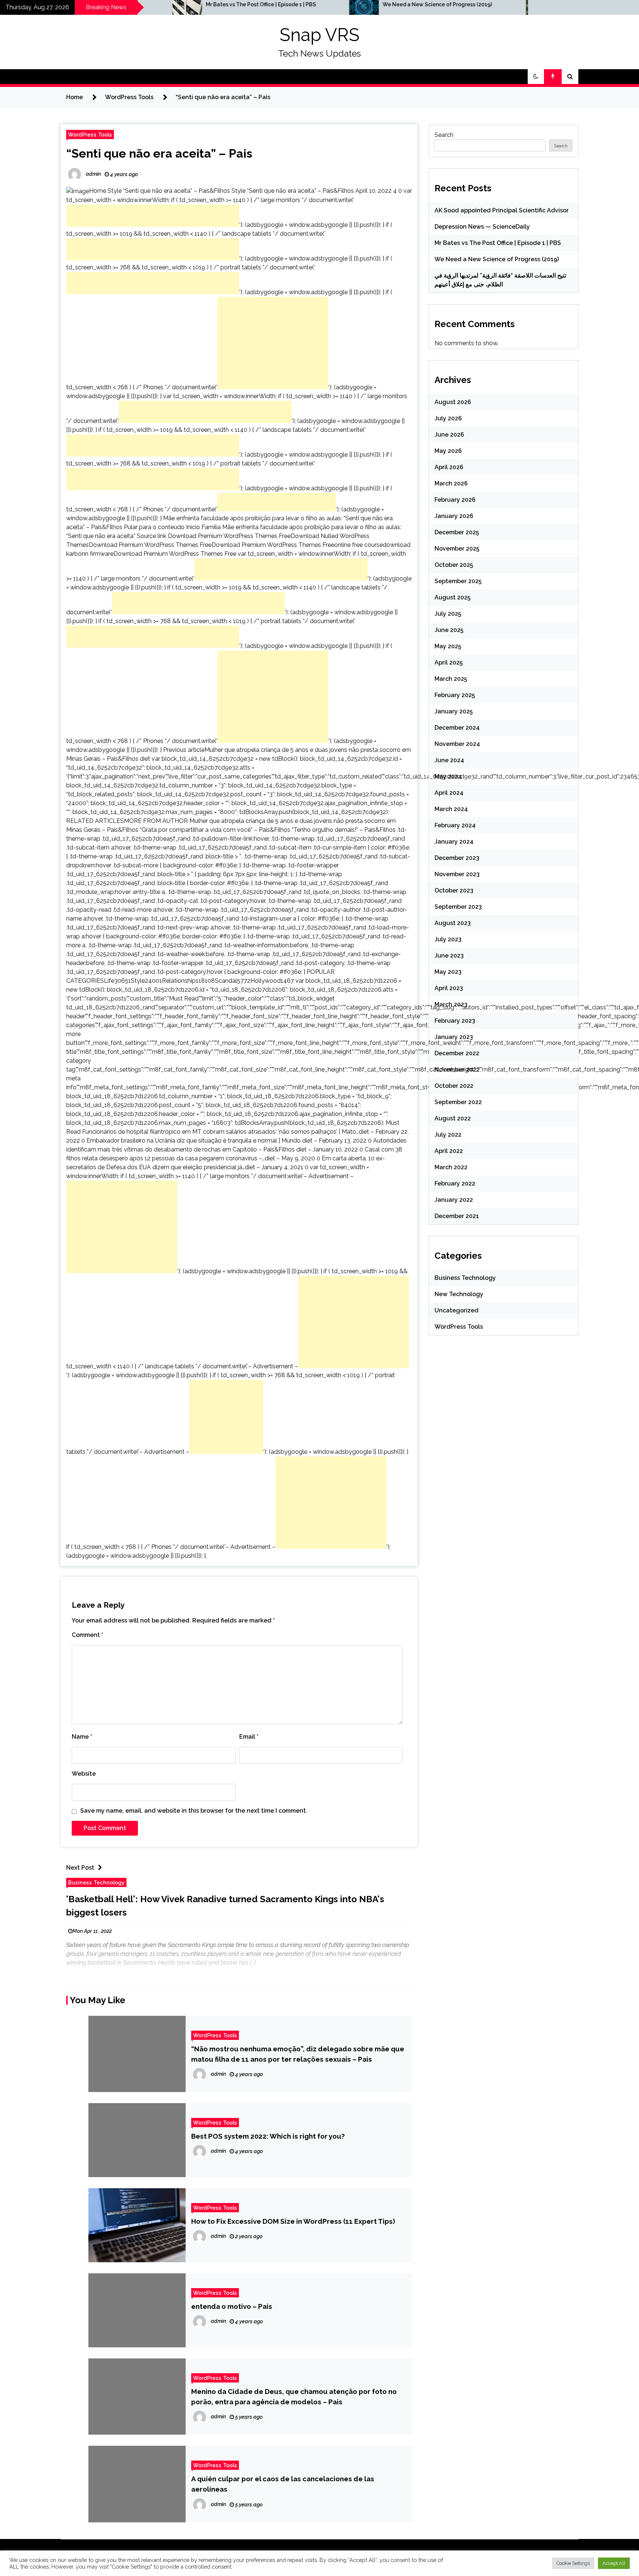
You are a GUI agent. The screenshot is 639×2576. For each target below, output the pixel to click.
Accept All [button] (614, 2563)
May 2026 (448, 451)
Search (444, 135)
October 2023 (454, 890)
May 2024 (448, 776)
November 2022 (457, 1070)
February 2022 (455, 1183)
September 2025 (458, 581)
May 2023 (448, 972)
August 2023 (453, 923)
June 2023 (449, 956)
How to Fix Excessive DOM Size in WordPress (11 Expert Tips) (293, 2221)
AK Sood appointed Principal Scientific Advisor (502, 210)
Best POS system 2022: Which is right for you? (268, 2136)
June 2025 (449, 630)
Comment (87, 1635)
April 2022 (449, 1151)
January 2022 (454, 1200)
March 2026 (451, 483)
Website (84, 1774)
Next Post (80, 1868)
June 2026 (449, 435)
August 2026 (453, 402)
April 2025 (449, 663)
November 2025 (457, 549)
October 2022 (454, 1086)
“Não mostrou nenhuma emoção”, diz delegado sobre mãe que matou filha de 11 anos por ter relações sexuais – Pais (298, 2054)
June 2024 (449, 760)
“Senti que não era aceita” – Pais (159, 153)
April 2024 (449, 793)
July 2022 (448, 1135)
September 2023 (458, 907)
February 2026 (455, 500)
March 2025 (451, 679)
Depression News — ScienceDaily (482, 227)
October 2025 (454, 565)
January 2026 (454, 516)
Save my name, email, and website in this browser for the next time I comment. (194, 1811)
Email (249, 1737)
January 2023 (454, 1037)
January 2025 (454, 711)
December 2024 (457, 728)
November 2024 (457, 744)
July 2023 (448, 939)
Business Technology (96, 1882)
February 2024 (455, 825)
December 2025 (457, 532)
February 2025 (455, 695)
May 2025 (448, 646)
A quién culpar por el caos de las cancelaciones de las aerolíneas (283, 2484)
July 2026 (448, 418)
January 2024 (454, 842)
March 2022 (451, 1167)
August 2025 (452, 597)
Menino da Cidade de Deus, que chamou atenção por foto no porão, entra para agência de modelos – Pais (294, 2397)
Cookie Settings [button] (573, 2563)
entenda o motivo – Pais (232, 2306)
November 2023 (457, 874)
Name (82, 1737)
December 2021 (457, 1216)
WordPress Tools (90, 134)
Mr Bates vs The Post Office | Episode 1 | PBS (176, 4)
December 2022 (457, 1053)
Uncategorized (457, 1310)
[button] (536, 77)
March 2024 (451, 809)
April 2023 (449, 988)
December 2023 (457, 858)
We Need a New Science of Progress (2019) (353, 4)
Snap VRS (319, 35)
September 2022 (458, 1102)
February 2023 (455, 1021)
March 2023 (451, 1004)
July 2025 (448, 614)
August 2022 (453, 1118)
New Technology (459, 1294)
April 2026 (449, 467)
